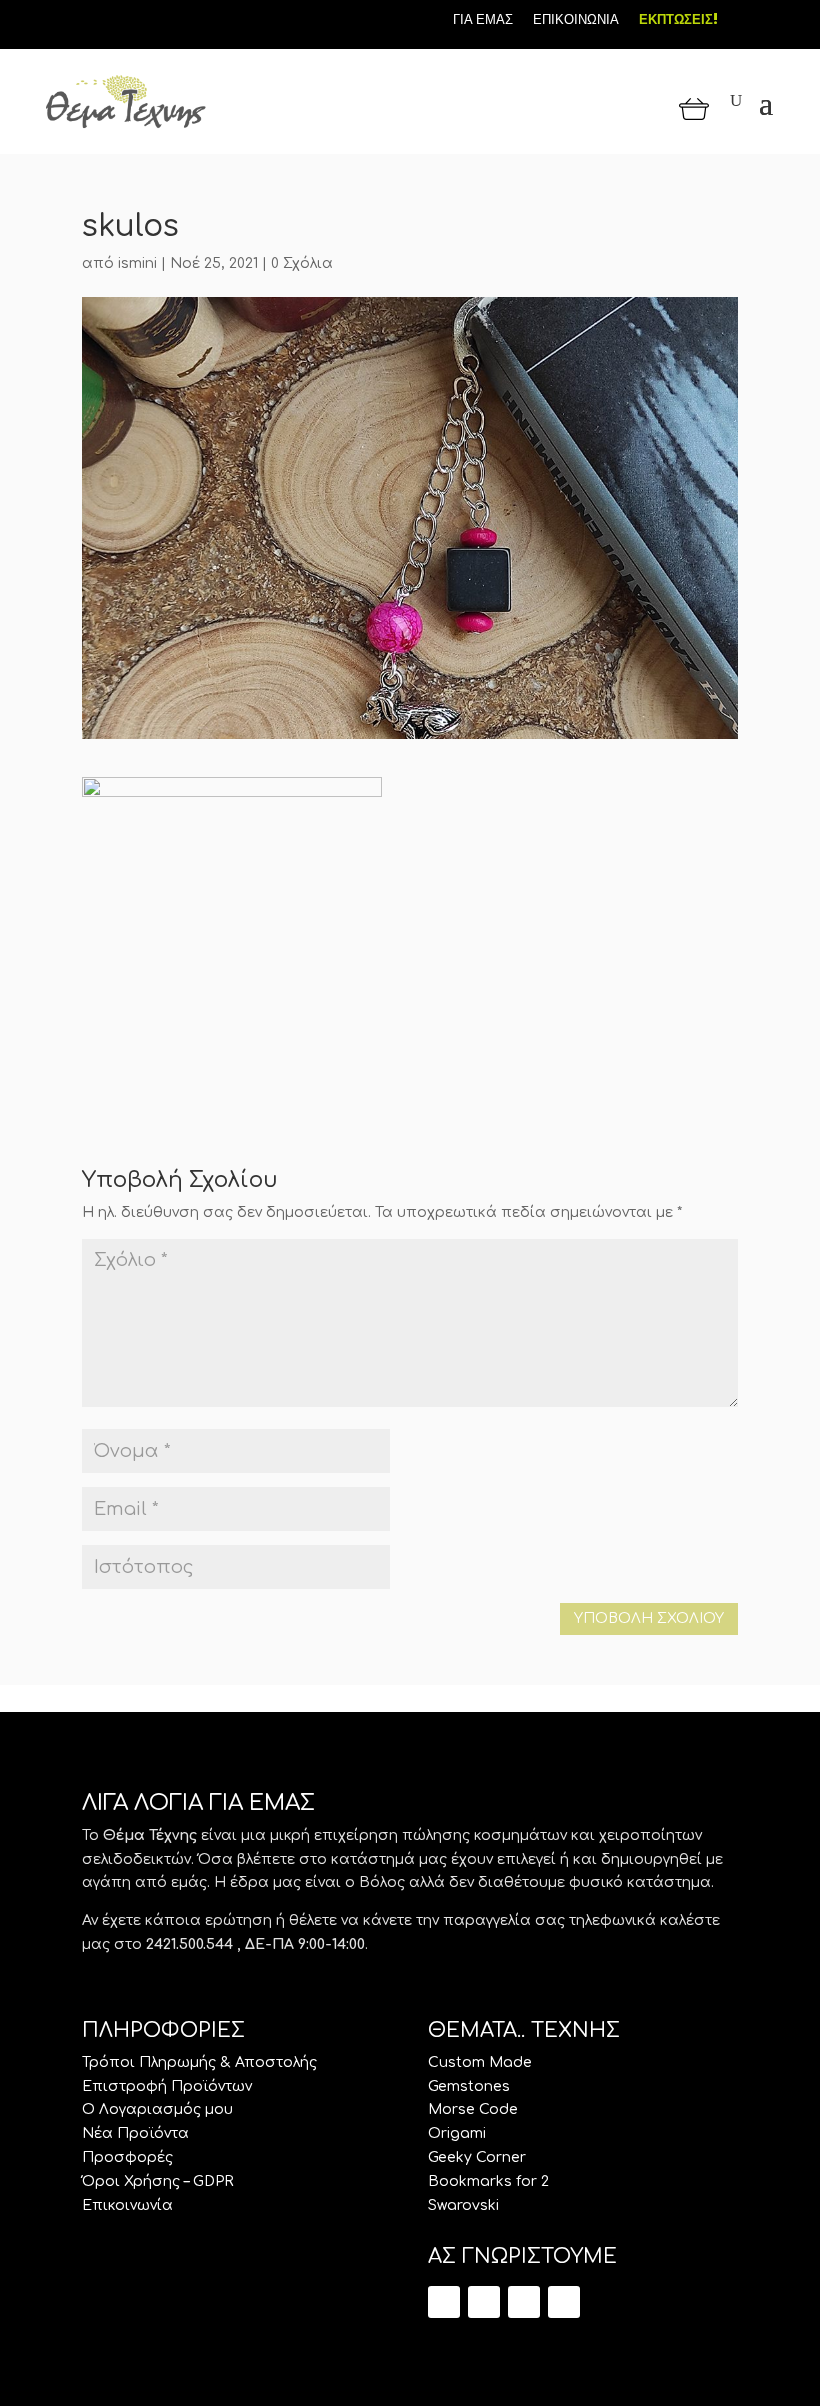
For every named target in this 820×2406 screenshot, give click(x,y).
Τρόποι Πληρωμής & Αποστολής (199, 2062)
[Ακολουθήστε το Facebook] (129, 18)
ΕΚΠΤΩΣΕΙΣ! (678, 19)
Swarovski (463, 2205)
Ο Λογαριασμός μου (157, 2109)
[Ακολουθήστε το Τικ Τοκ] (95, 18)
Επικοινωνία (127, 2205)
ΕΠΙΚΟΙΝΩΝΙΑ (576, 19)
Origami (457, 2133)
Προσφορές (127, 2157)
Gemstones (469, 2086)
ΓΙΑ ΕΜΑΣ (483, 19)
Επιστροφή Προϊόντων (167, 2086)
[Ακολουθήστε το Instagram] (163, 18)
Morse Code (473, 2109)
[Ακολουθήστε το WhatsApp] (564, 2302)
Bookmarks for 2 (488, 2181)
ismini (137, 263)
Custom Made (480, 2062)
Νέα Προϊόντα (135, 2133)
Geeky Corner (477, 2157)
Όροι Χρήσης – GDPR (158, 2181)
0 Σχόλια (302, 263)
